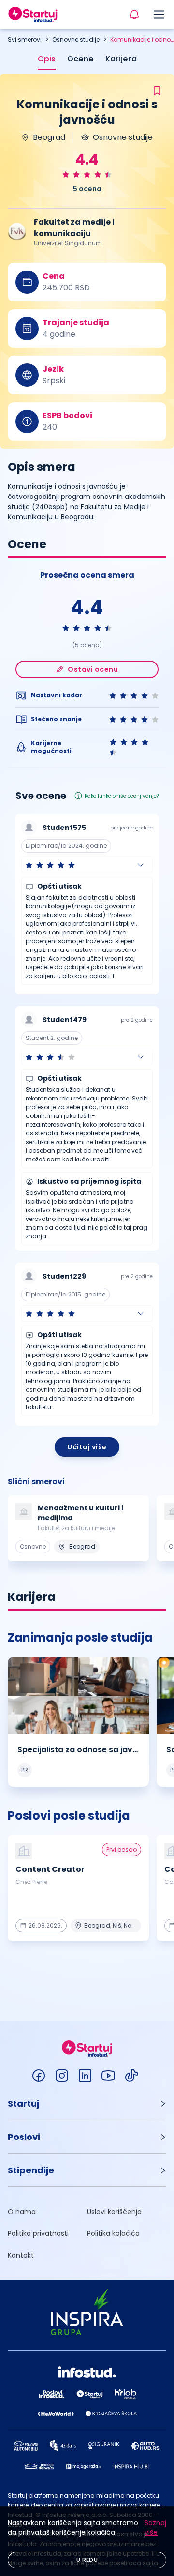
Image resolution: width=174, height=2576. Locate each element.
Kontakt (21, 2255)
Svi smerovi (25, 39)
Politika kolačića (113, 2233)
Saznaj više (155, 2528)
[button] (87, 865)
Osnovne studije (76, 39)
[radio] (66, 174)
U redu (87, 2560)
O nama (22, 2212)
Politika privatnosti (38, 2233)
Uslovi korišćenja (114, 2212)
